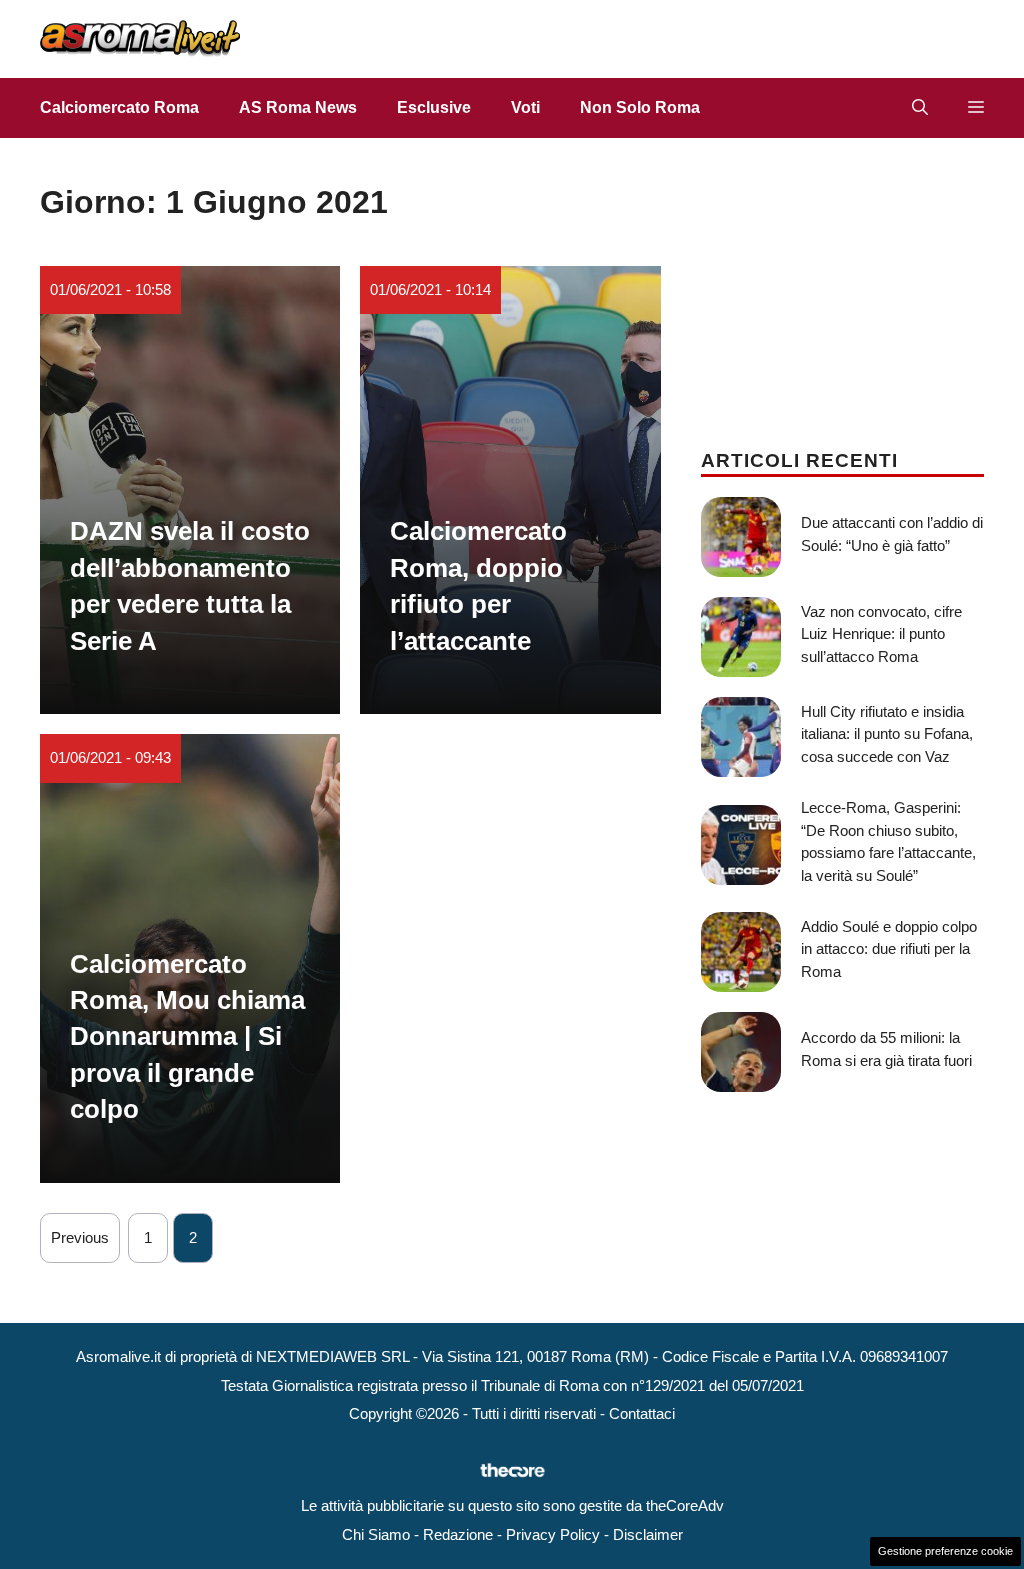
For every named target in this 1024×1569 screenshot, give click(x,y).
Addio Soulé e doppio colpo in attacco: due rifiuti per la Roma (889, 949)
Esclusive (434, 107)
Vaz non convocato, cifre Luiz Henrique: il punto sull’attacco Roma (881, 634)
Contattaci (642, 1413)
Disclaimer (648, 1534)
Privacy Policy (553, 1534)
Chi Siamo (376, 1534)
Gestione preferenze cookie (945, 1551)
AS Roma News (298, 107)
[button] (920, 108)
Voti (525, 107)
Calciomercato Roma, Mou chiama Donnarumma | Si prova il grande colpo (187, 1037)
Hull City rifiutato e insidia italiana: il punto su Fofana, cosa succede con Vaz (887, 734)
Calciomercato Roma (119, 107)
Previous (80, 1237)
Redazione (458, 1534)
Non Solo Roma (640, 107)
